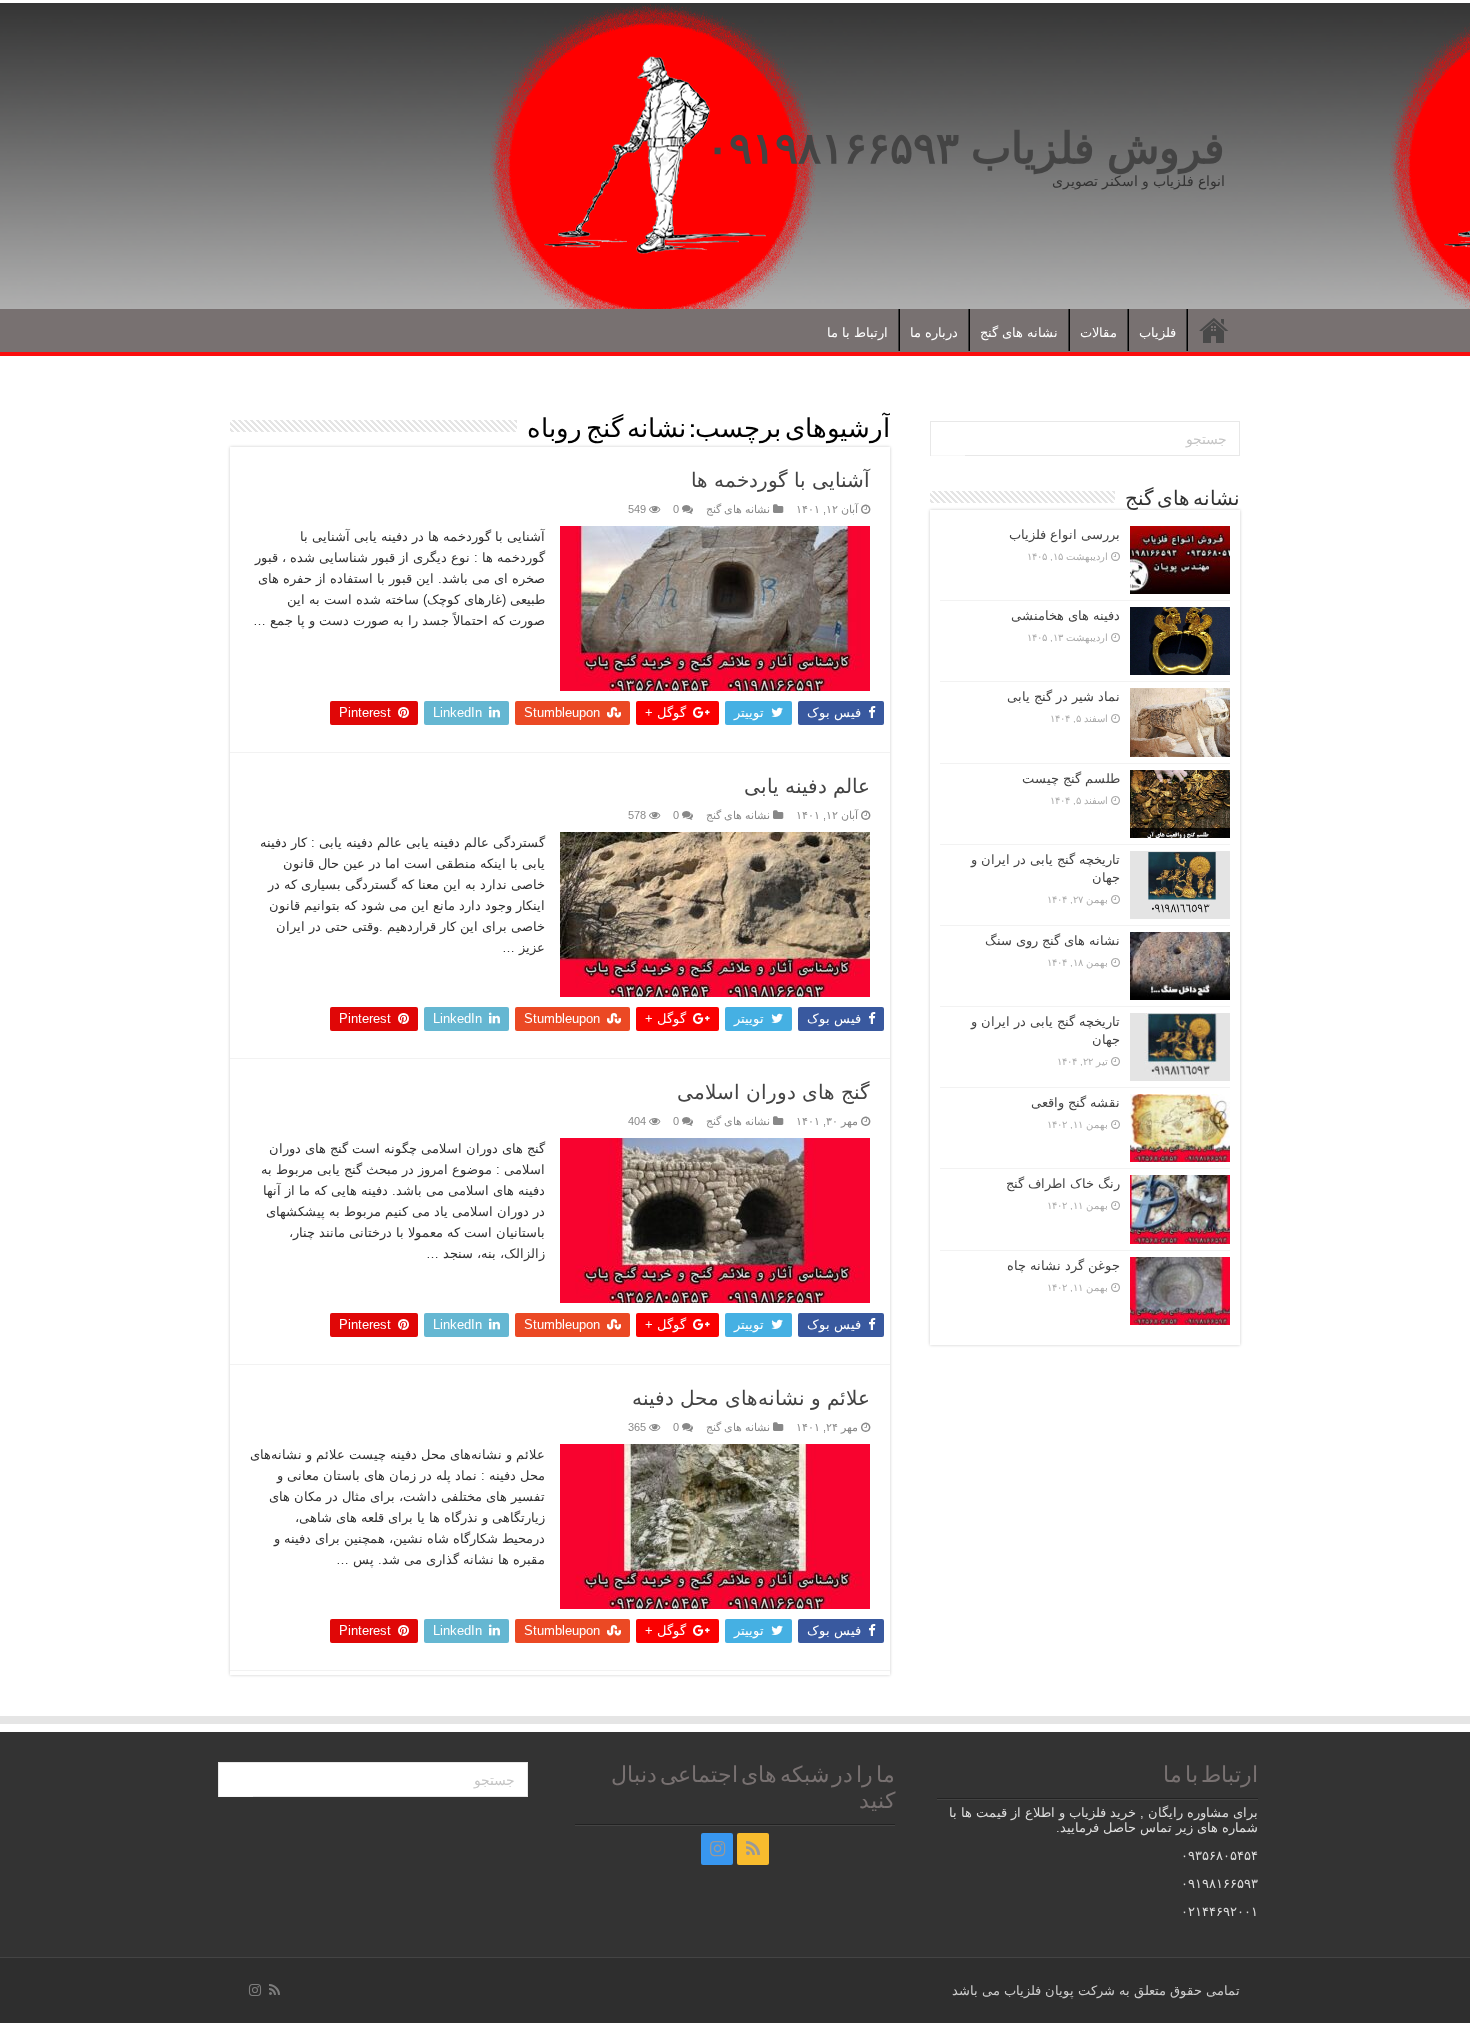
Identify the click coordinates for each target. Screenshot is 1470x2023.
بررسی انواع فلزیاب (1064, 534)
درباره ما (934, 332)
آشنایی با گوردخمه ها (780, 480)
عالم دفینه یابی (807, 786)
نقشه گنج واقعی (1075, 1102)
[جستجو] (948, 439)
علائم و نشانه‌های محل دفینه (751, 1398)
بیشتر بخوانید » (496, 656)
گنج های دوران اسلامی (773, 1092)
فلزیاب (1157, 332)
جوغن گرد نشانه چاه (1063, 1265)
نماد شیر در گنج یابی (1063, 696)
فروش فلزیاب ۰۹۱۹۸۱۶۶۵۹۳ (965, 148)
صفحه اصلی (1214, 330)
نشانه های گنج (1019, 332)
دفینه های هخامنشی (1065, 615)
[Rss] (753, 1849)
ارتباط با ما (857, 332)
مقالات (1098, 332)
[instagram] (717, 1849)
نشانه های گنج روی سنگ (1052, 940)
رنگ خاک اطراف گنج (1063, 1183)
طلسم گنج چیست (1071, 778)
